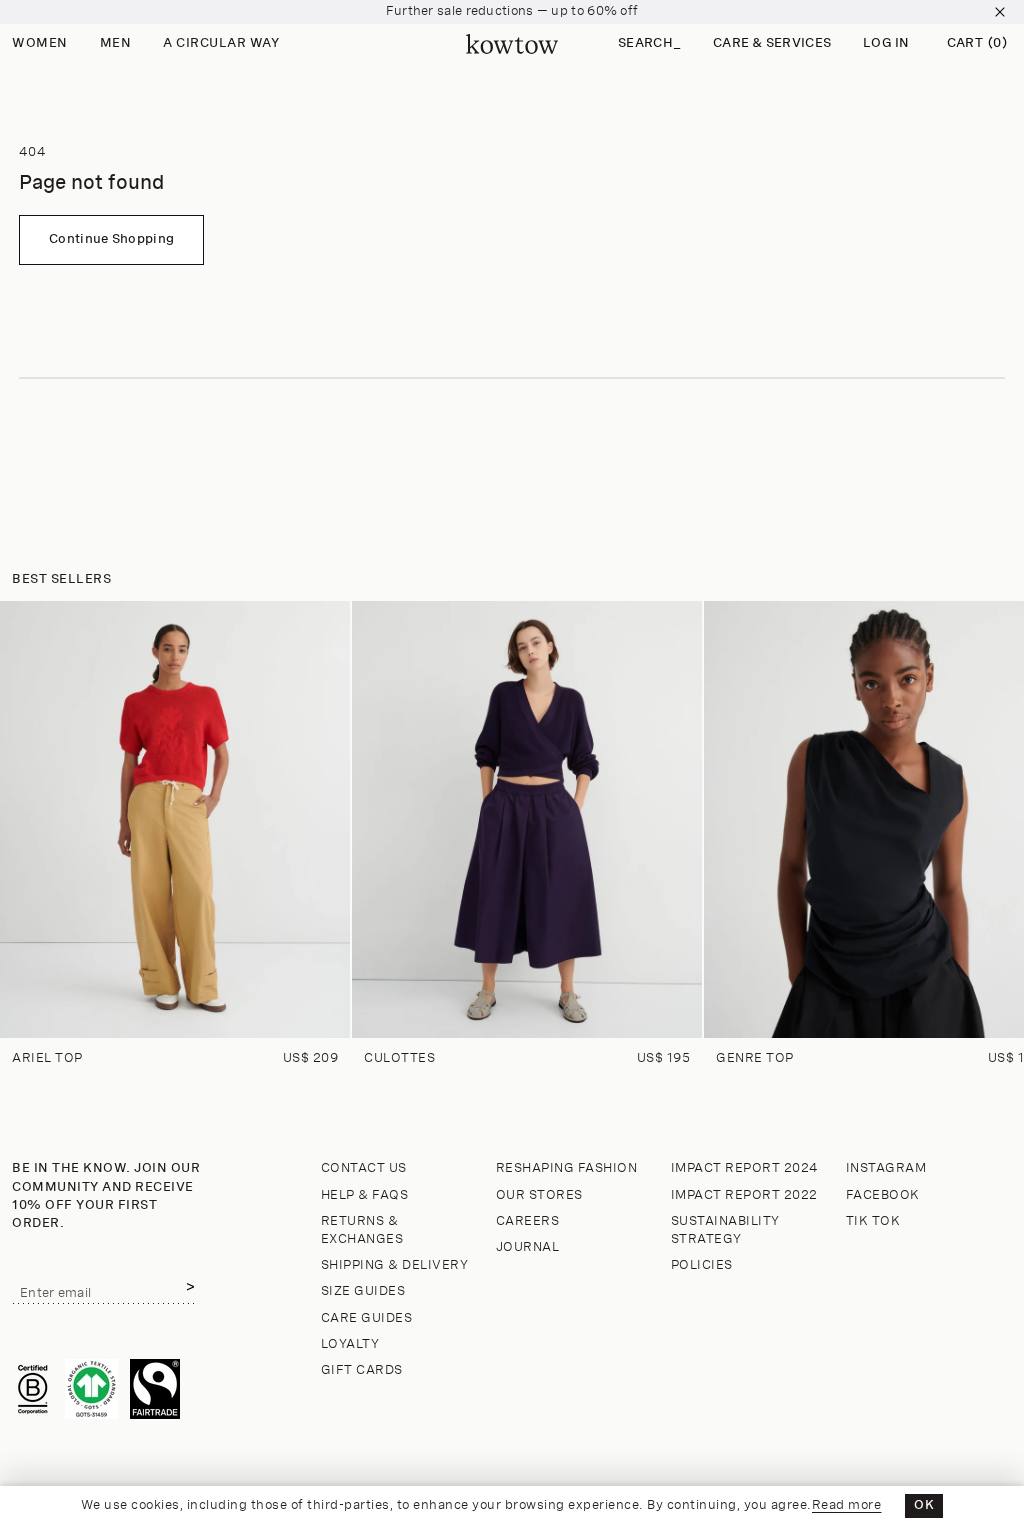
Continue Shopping (111, 239)
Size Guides (363, 1291)
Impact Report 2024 (745, 1168)
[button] (649, 44)
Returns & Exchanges (362, 1230)
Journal (528, 1247)
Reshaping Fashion (567, 1168)
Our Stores (539, 1195)
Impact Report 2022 (744, 1195)
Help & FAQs (365, 1195)
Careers (528, 1221)
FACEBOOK (883, 1195)
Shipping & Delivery (395, 1265)
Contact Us (364, 1168)
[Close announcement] (1000, 12)
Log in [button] (886, 43)
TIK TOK (873, 1221)
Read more (847, 1505)
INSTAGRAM (886, 1168)
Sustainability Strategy (725, 1230)
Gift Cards (362, 1370)
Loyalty (350, 1344)
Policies (702, 1265)
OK (924, 1505)
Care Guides (367, 1318)
